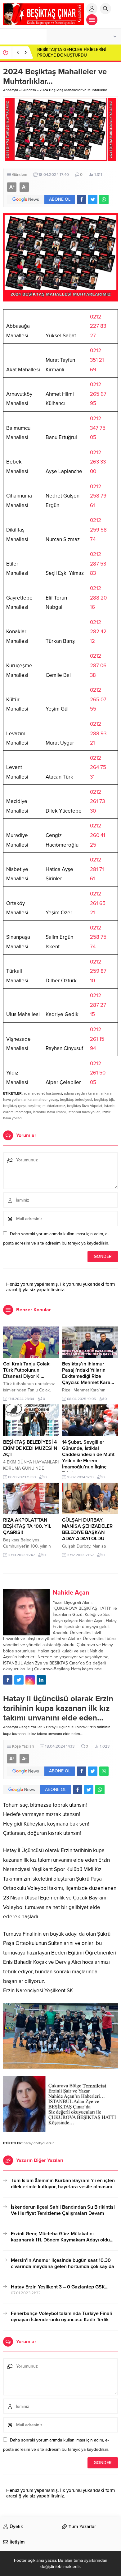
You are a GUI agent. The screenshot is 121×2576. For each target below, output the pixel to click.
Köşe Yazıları (32, 1727)
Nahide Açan (71, 1593)
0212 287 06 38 (98, 665)
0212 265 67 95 (98, 394)
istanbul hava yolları (84, 1112)
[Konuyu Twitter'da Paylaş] (93, 199)
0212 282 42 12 (98, 632)
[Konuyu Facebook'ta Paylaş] (82, 199)
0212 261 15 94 (97, 1039)
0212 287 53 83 (98, 564)
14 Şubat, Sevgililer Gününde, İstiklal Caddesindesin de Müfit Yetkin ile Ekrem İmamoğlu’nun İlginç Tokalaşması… (88, 1458)
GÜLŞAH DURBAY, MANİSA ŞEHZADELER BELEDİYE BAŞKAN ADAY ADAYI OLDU (87, 1529)
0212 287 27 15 (98, 1005)
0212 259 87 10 (98, 971)
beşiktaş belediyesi (76, 1100)
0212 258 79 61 (98, 496)
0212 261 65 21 (98, 903)
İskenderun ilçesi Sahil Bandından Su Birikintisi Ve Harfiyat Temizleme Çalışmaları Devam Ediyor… (63, 2213)
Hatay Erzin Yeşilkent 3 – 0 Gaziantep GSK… (60, 2287)
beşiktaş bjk (104, 1100)
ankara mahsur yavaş (41, 1100)
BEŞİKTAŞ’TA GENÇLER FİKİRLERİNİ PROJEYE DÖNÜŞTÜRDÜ (72, 52)
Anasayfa (11, 90)
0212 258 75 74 (98, 937)
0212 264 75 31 (98, 767)
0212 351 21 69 (97, 360)
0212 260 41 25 (98, 835)
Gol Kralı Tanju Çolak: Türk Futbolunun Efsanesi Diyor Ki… (27, 1370)
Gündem (29, 90)
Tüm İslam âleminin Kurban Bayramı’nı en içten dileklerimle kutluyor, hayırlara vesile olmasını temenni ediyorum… (63, 2187)
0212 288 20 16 (98, 598)
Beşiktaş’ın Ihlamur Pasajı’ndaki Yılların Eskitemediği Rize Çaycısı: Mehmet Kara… (88, 1373)
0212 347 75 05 (98, 428)
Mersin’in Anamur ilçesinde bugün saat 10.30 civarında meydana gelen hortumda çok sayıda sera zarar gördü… (63, 2266)
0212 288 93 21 (98, 733)
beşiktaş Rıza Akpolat (85, 1106)
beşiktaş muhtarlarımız (46, 1106)
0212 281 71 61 (97, 869)
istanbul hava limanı (49, 1112)
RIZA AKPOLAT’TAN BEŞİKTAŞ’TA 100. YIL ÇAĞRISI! (27, 1526)
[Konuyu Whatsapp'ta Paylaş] (104, 199)
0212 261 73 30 (97, 801)
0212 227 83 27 (98, 326)
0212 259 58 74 (98, 530)
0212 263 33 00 (98, 462)
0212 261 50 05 (98, 1073)
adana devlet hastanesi (43, 1093)
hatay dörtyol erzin (39, 2143)
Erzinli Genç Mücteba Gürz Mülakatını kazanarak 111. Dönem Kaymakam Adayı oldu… (62, 2237)
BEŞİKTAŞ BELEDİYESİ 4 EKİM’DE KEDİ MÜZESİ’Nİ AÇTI (31, 1448)
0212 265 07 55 (98, 699)
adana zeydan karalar (81, 1093)
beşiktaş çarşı (14, 1106)
